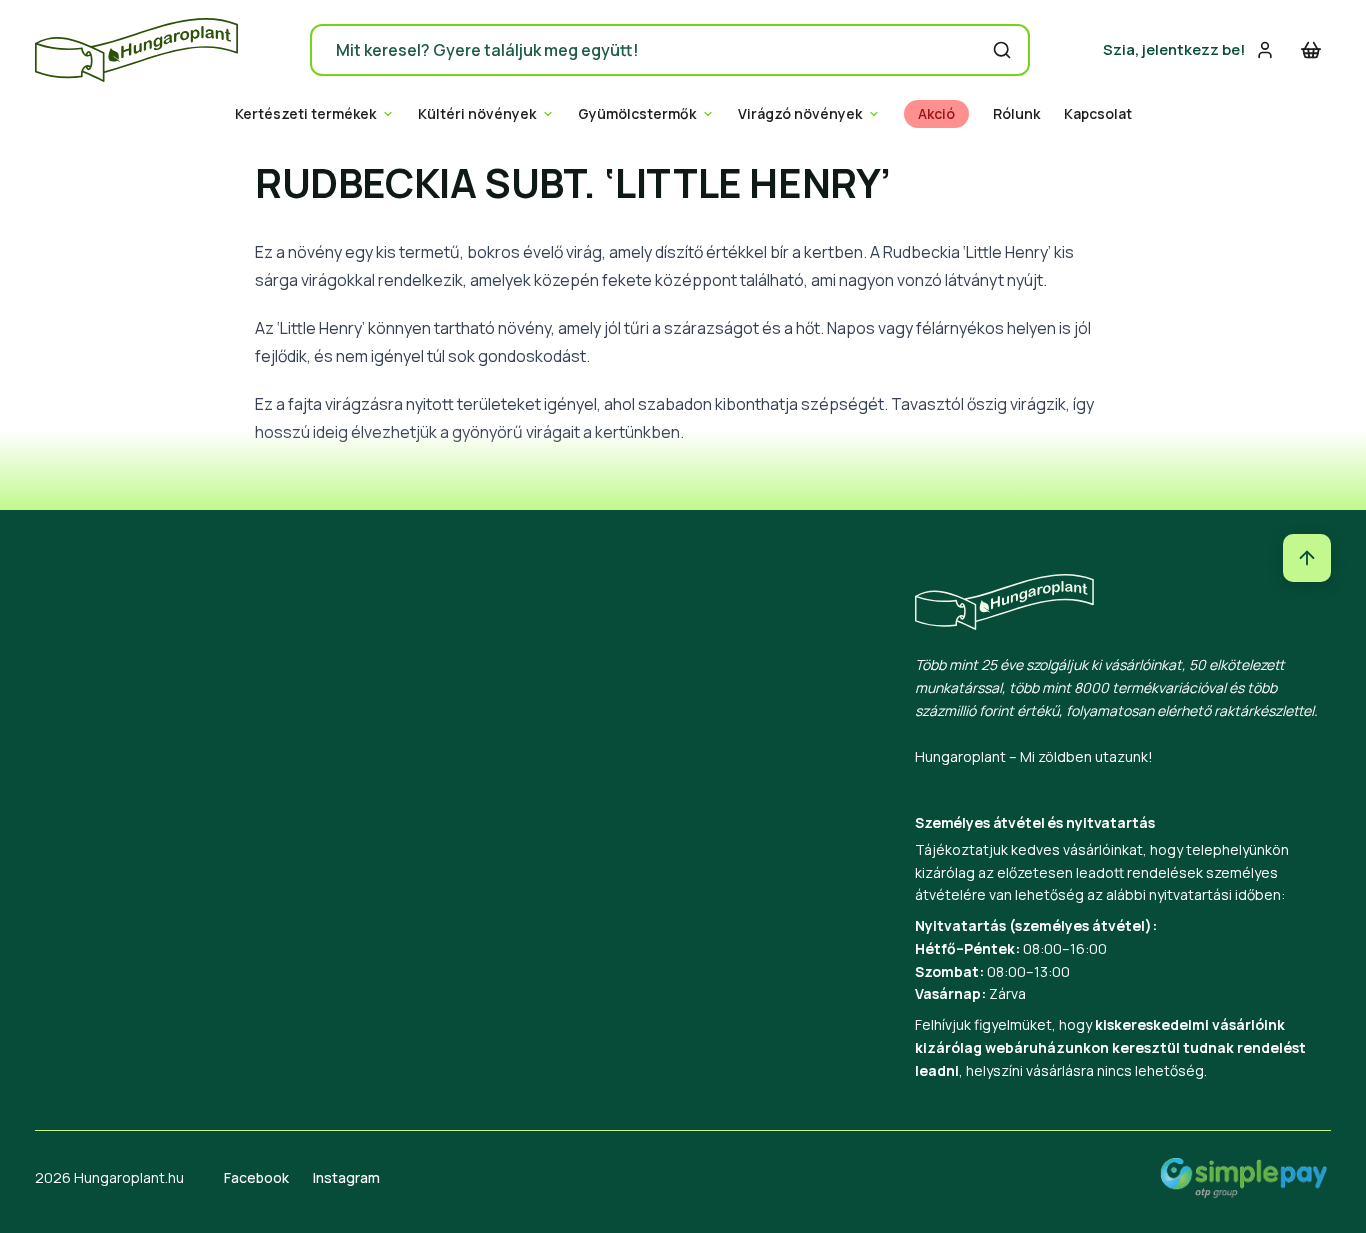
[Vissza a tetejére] (1307, 558)
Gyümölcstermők (637, 114)
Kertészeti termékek (305, 114)
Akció (936, 114)
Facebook (256, 1177)
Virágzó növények (800, 114)
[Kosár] (1311, 50)
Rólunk (1016, 114)
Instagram (346, 1177)
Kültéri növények (477, 114)
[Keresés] (1002, 50)
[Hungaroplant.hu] (136, 50)
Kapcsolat (1098, 114)
